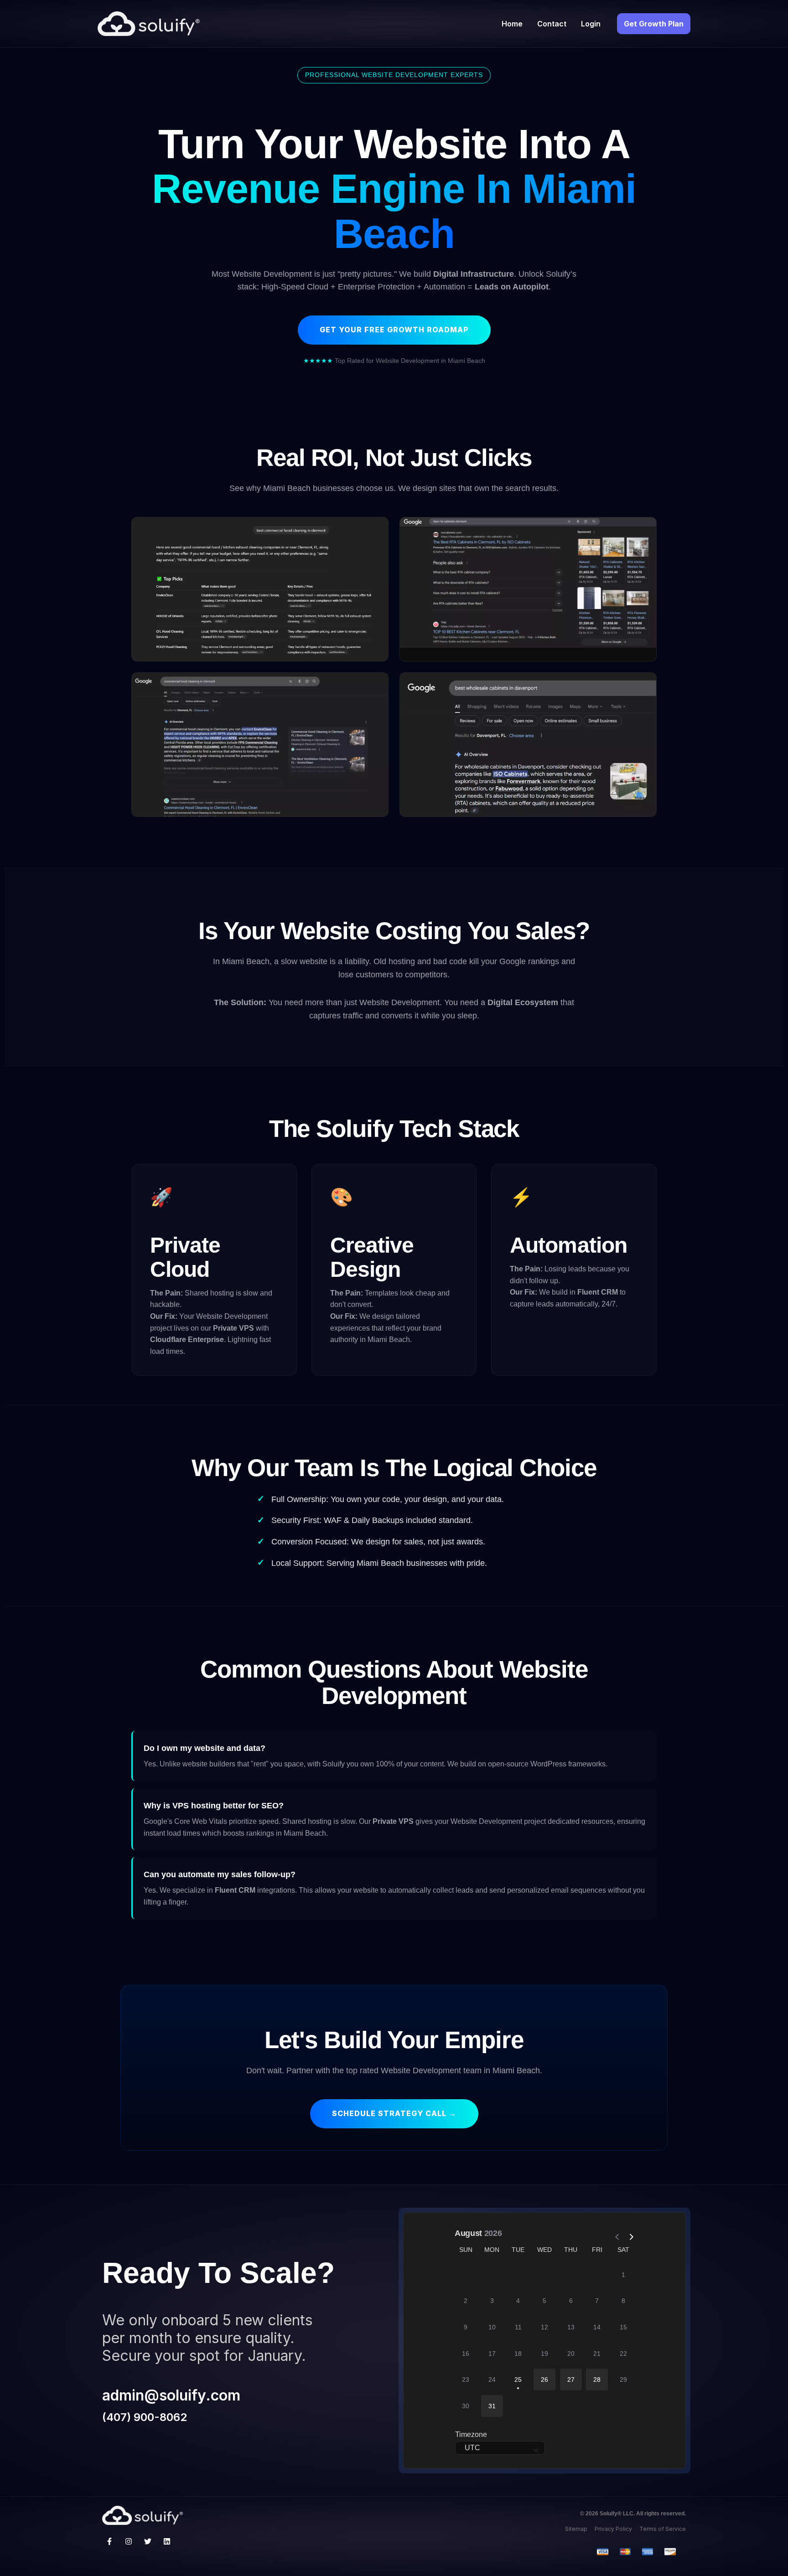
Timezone (471, 2434)
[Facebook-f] (109, 2541)
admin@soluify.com (171, 2395)
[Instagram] (129, 2541)
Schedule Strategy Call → (394, 2113)
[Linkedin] (167, 2541)
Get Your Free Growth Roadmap (394, 330)
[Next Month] (627, 2233)
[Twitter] (148, 2541)
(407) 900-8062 (145, 2417)
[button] (544, 2380)
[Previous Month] (614, 2233)
